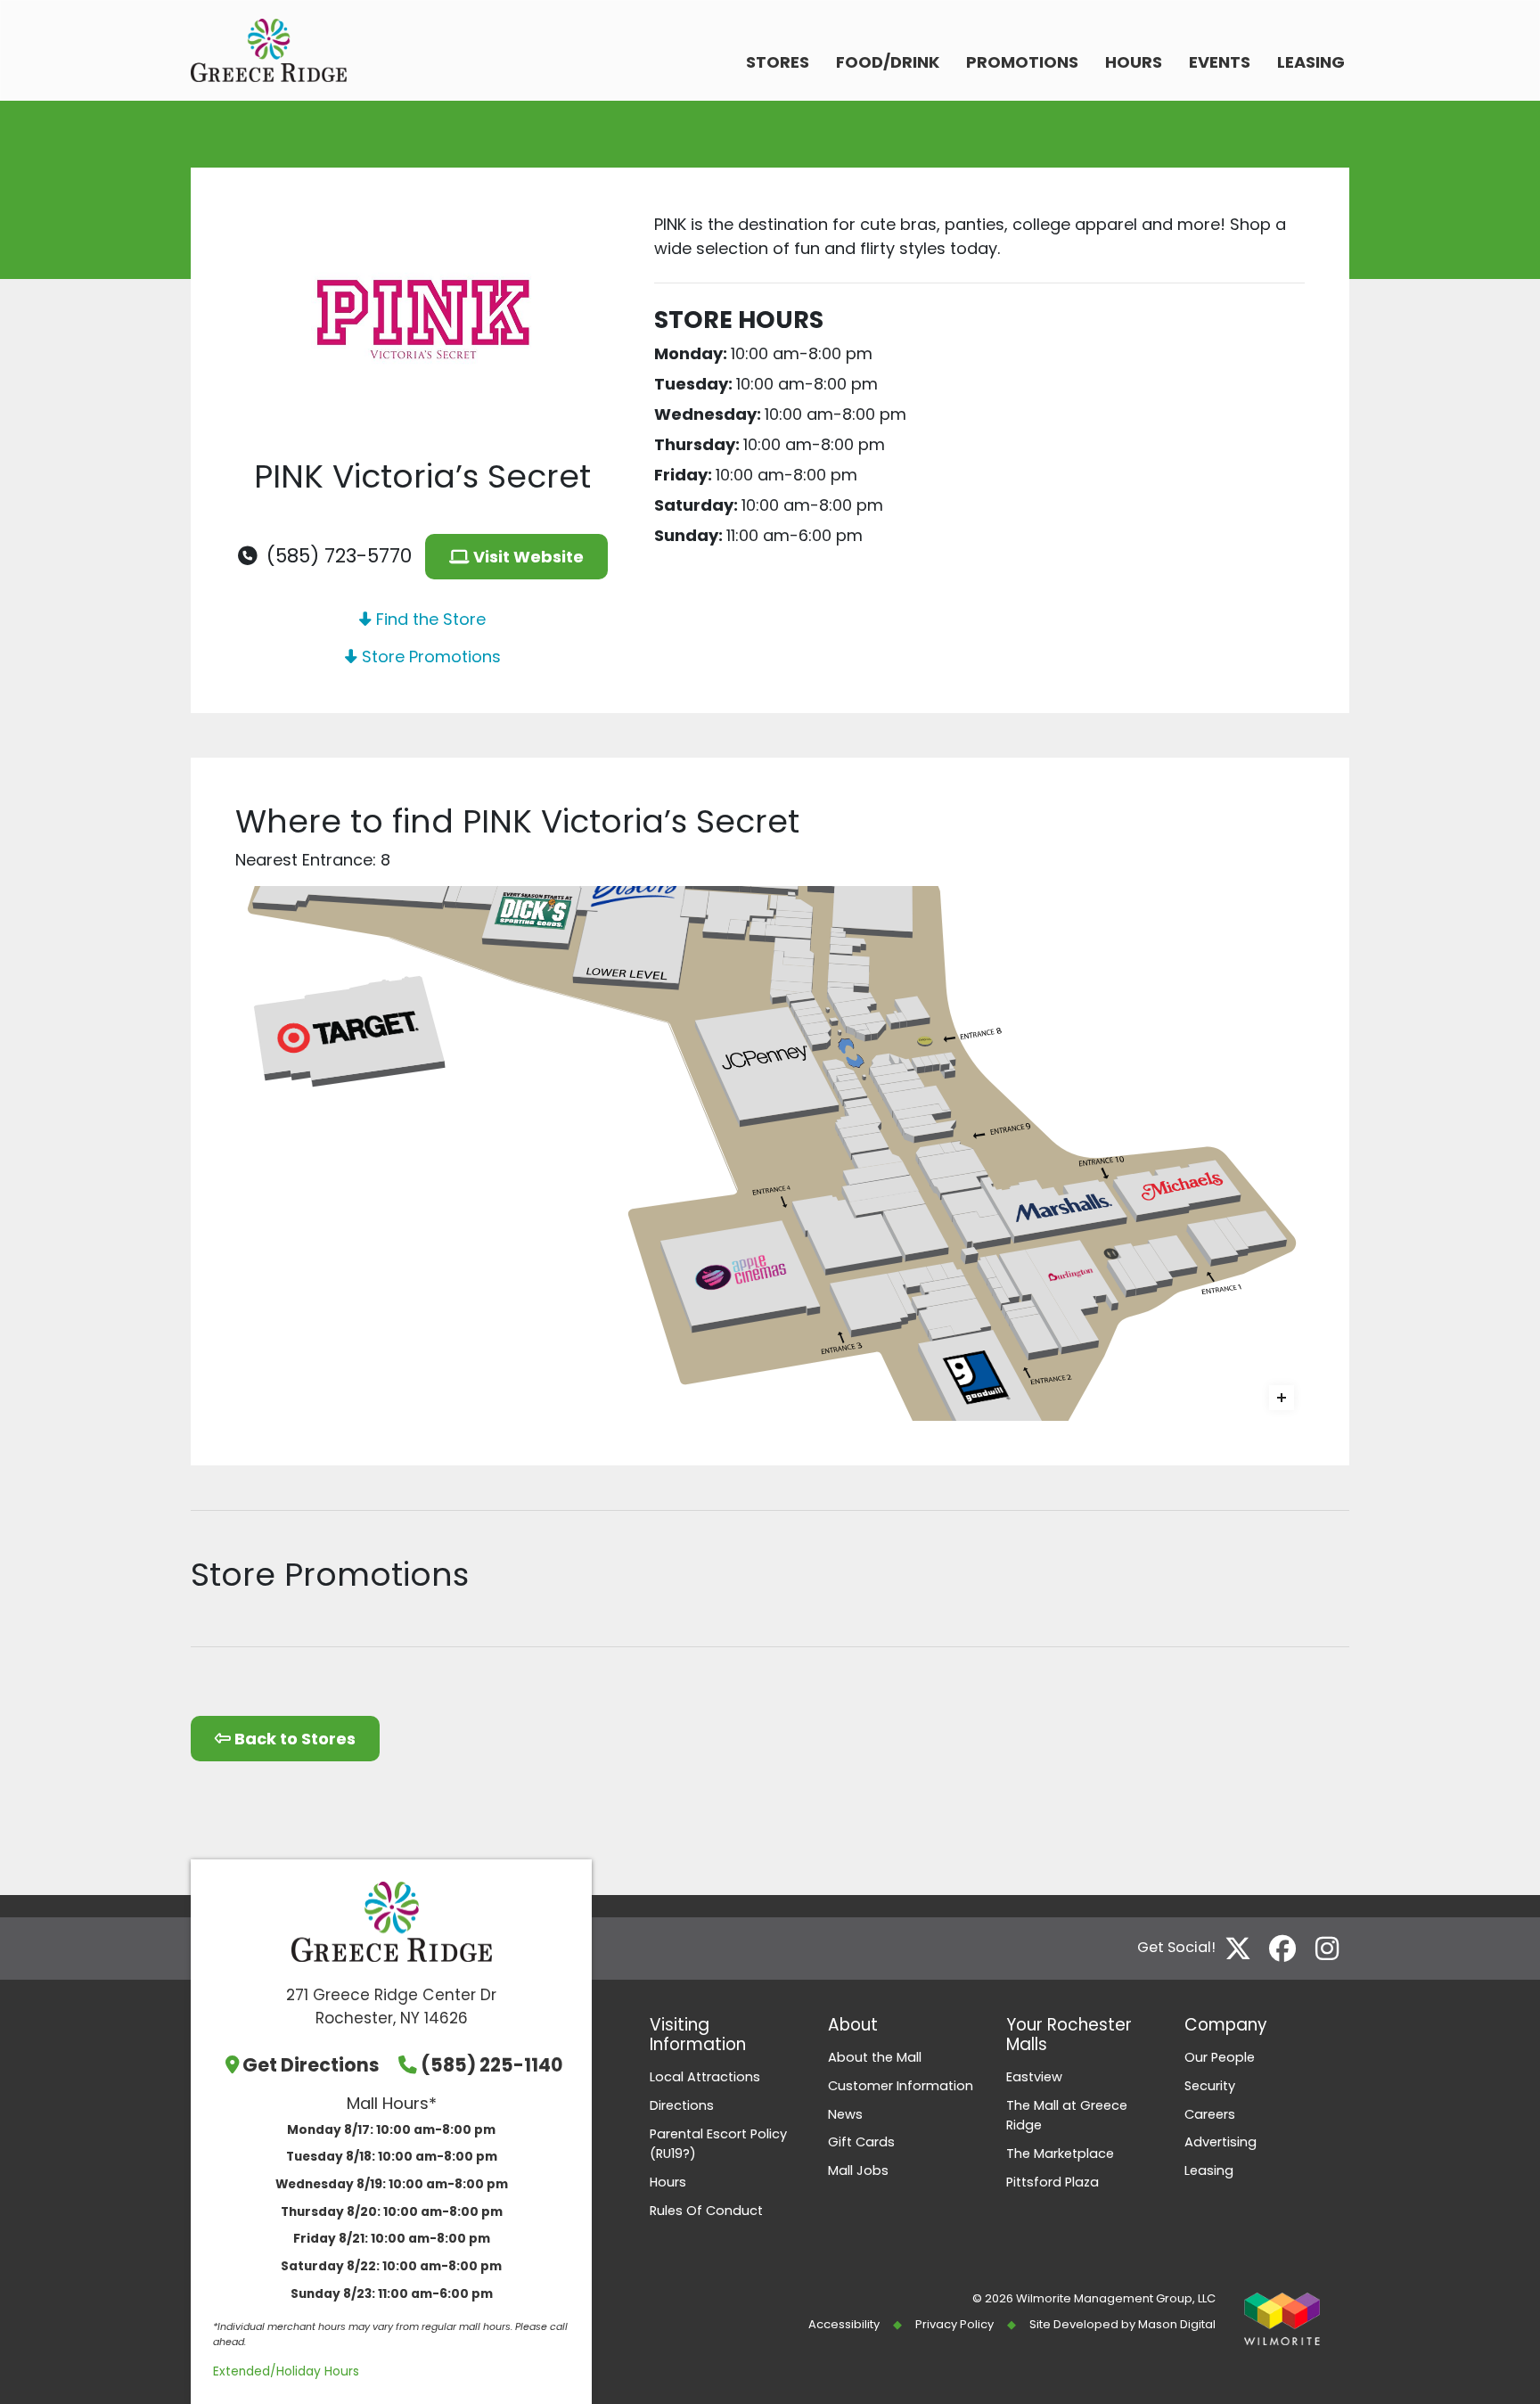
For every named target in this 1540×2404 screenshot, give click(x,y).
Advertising (1221, 2142)
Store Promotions (429, 656)
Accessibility (844, 2324)
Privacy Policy (954, 2324)
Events (1220, 62)
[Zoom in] (1282, 1398)
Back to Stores (293, 1739)
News (845, 2114)
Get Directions (311, 2065)
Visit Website (527, 557)
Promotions (1022, 62)
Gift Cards (861, 2142)
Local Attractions (705, 2077)
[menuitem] (778, 64)
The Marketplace (1060, 2154)
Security (1210, 2086)
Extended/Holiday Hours (286, 2371)
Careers (1210, 2114)
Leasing (1311, 62)
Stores (778, 62)
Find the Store (429, 619)
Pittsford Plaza (1053, 2182)
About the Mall (875, 2057)
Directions (682, 2105)
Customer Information (901, 2086)
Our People (1220, 2057)
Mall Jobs (858, 2170)
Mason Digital (1177, 2324)
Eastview (1034, 2077)
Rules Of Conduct (706, 2211)
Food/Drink (888, 62)
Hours (1134, 62)
